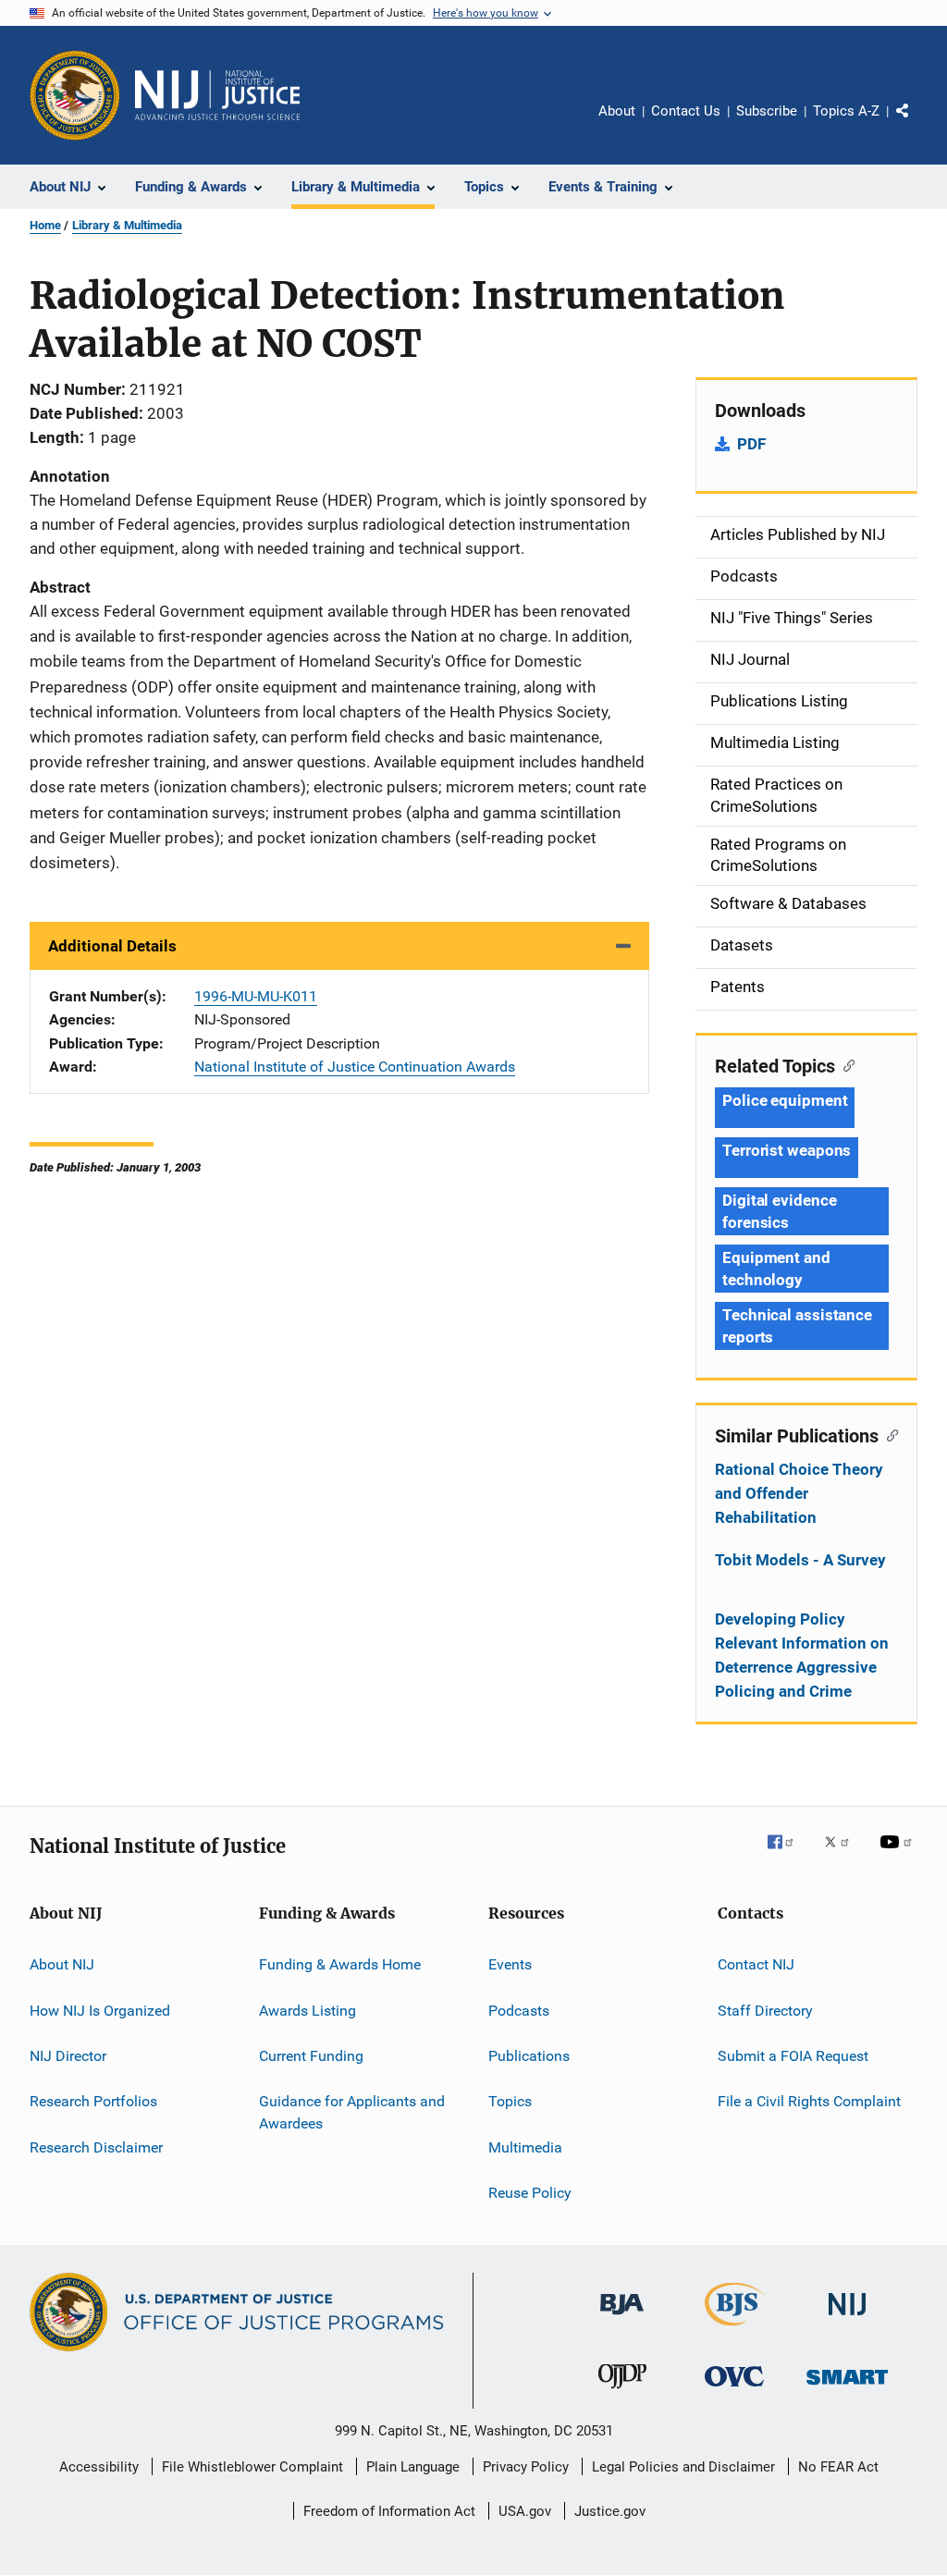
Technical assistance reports (797, 1326)
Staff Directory (765, 2010)
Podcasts (519, 2010)
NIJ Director (68, 2056)
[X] (843, 1855)
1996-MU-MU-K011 (256, 996)
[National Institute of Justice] (847, 2318)
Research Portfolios (93, 2101)
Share (917, 124)
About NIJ (62, 1964)
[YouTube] (899, 1855)
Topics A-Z (846, 111)
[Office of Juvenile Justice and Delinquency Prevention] (622, 2392)
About (617, 111)
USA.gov (525, 2511)
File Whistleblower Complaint (252, 2467)
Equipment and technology (776, 1269)
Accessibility (99, 2467)
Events (510, 1964)
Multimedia (525, 2147)
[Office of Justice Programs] (75, 95)
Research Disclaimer (96, 2147)
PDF (751, 444)
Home (45, 225)
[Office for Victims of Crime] (734, 2390)
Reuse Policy (530, 2193)
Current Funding (311, 2056)
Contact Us (686, 111)
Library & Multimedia (127, 225)
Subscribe (767, 111)
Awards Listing (307, 2010)
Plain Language (413, 2467)
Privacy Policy (526, 2467)
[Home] (217, 95)
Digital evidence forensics (779, 1211)
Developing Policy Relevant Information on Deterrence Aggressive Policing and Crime (802, 1655)
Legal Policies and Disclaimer (683, 2467)
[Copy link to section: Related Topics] (845, 1064)
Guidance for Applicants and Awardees (352, 2112)
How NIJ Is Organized (100, 2010)
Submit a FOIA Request (793, 2056)
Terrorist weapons (787, 1150)
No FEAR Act (838, 2467)
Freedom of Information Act (389, 2511)
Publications (529, 2056)
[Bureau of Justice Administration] (622, 2318)
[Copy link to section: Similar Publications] (888, 1434)
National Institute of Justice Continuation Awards (355, 1067)
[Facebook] (788, 1855)
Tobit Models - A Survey (800, 1560)
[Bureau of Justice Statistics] (735, 2329)
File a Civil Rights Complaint (809, 2101)
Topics (510, 2101)
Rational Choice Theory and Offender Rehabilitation (799, 1493)
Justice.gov (610, 2511)
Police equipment (785, 1100)
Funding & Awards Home (340, 1964)
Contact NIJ (756, 1964)
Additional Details (112, 946)
